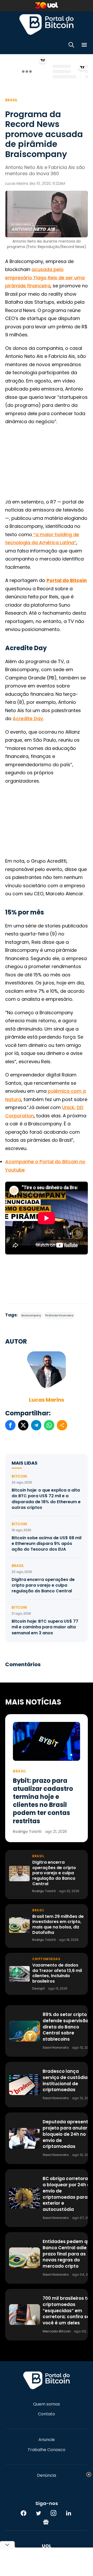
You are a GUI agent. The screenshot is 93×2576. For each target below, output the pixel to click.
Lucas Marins (47, 1400)
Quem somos (47, 2404)
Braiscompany (31, 1315)
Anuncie (47, 2440)
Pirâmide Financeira (59, 1315)
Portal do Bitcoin (47, 24)
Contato (47, 2414)
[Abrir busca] (71, 46)
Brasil (11, 100)
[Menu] (84, 46)
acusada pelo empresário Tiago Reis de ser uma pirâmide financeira (45, 278)
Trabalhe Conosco (47, 2450)
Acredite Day (28, 718)
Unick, (69, 1107)
